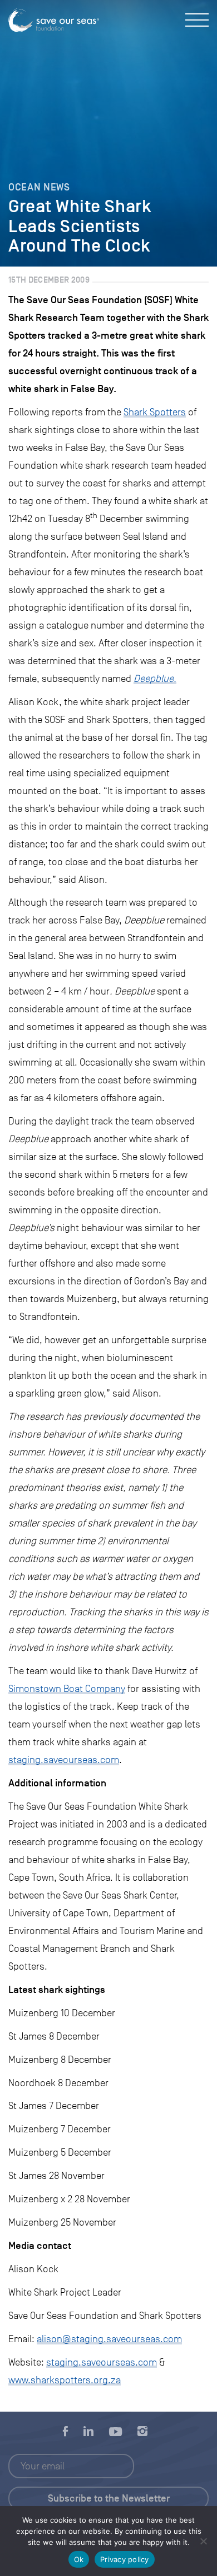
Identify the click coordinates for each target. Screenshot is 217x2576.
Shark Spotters (155, 412)
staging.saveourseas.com (64, 1760)
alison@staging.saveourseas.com (109, 2339)
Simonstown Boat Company (67, 1689)
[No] (203, 2541)
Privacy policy (125, 2559)
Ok (79, 2559)
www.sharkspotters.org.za (65, 2380)
